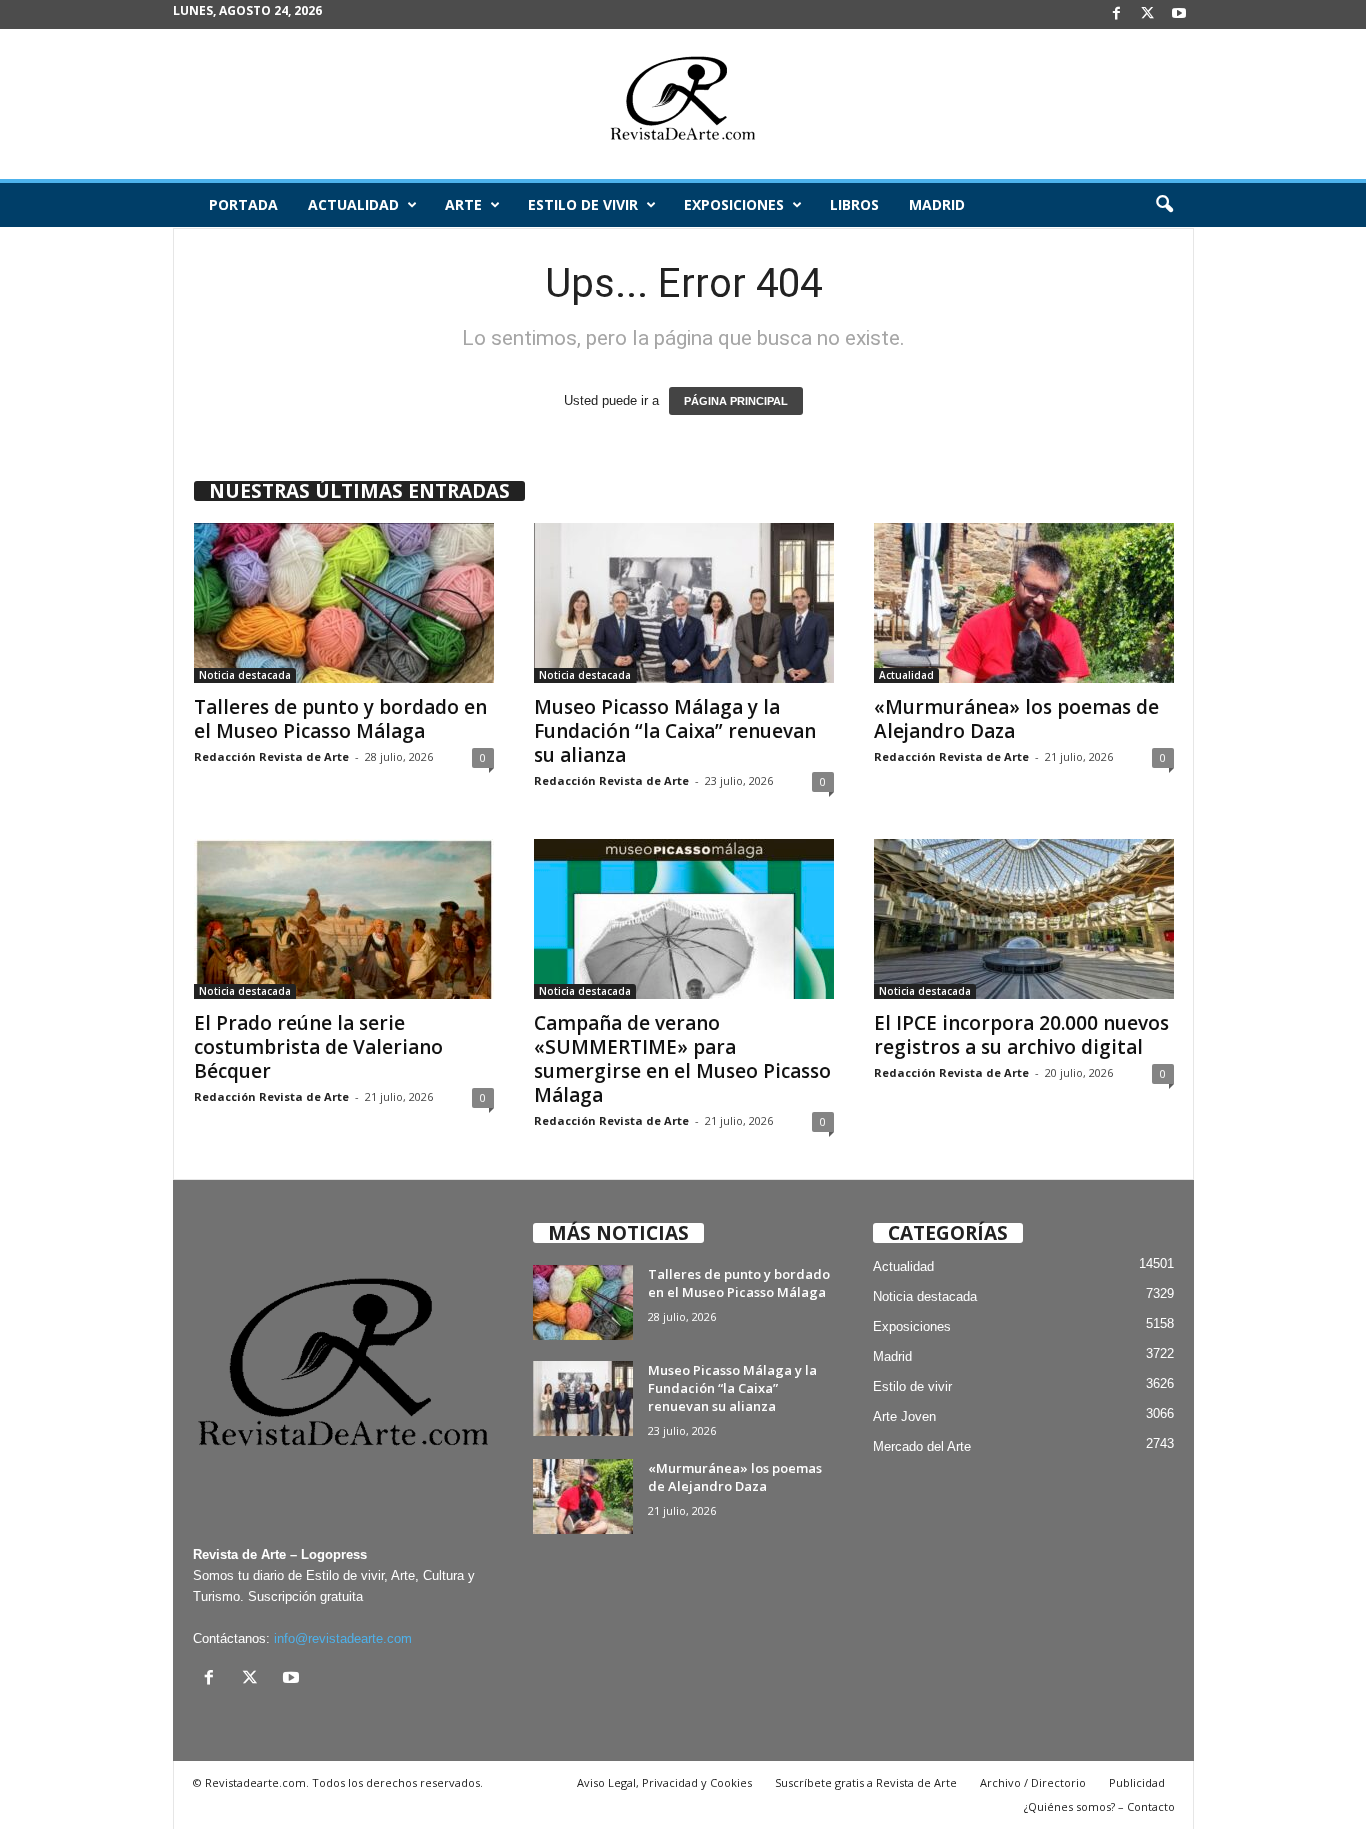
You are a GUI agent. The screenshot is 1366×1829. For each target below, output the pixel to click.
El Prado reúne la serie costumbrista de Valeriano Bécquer (318, 1047)
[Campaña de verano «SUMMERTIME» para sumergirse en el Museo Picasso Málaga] (684, 919)
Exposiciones (734, 204)
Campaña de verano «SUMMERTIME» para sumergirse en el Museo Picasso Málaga (682, 1059)
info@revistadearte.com (343, 1638)
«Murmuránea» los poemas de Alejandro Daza (1016, 719)
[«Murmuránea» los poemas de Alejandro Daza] (1024, 603)
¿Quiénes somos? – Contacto (1099, 1806)
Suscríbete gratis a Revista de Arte (866, 1782)
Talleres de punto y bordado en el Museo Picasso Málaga (340, 719)
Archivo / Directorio (1033, 1782)
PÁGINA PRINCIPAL (736, 401)
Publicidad (1137, 1782)
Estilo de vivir (583, 204)
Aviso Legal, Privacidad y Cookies (664, 1782)
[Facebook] (1117, 14)
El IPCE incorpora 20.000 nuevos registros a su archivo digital (1021, 1035)
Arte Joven (904, 1416)
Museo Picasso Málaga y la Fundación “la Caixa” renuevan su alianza (675, 731)
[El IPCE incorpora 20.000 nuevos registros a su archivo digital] (1024, 919)
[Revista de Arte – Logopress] (683, 104)
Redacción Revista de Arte (271, 756)
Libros (854, 204)
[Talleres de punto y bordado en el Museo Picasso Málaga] (344, 603)
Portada (243, 204)
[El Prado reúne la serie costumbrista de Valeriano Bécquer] (344, 919)
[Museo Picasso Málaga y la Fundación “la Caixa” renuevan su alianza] (684, 603)
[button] (1164, 205)
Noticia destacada (245, 675)
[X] (1148, 14)
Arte (463, 204)
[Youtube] (1179, 14)
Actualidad (353, 204)
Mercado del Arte (922, 1446)
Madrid (937, 204)
